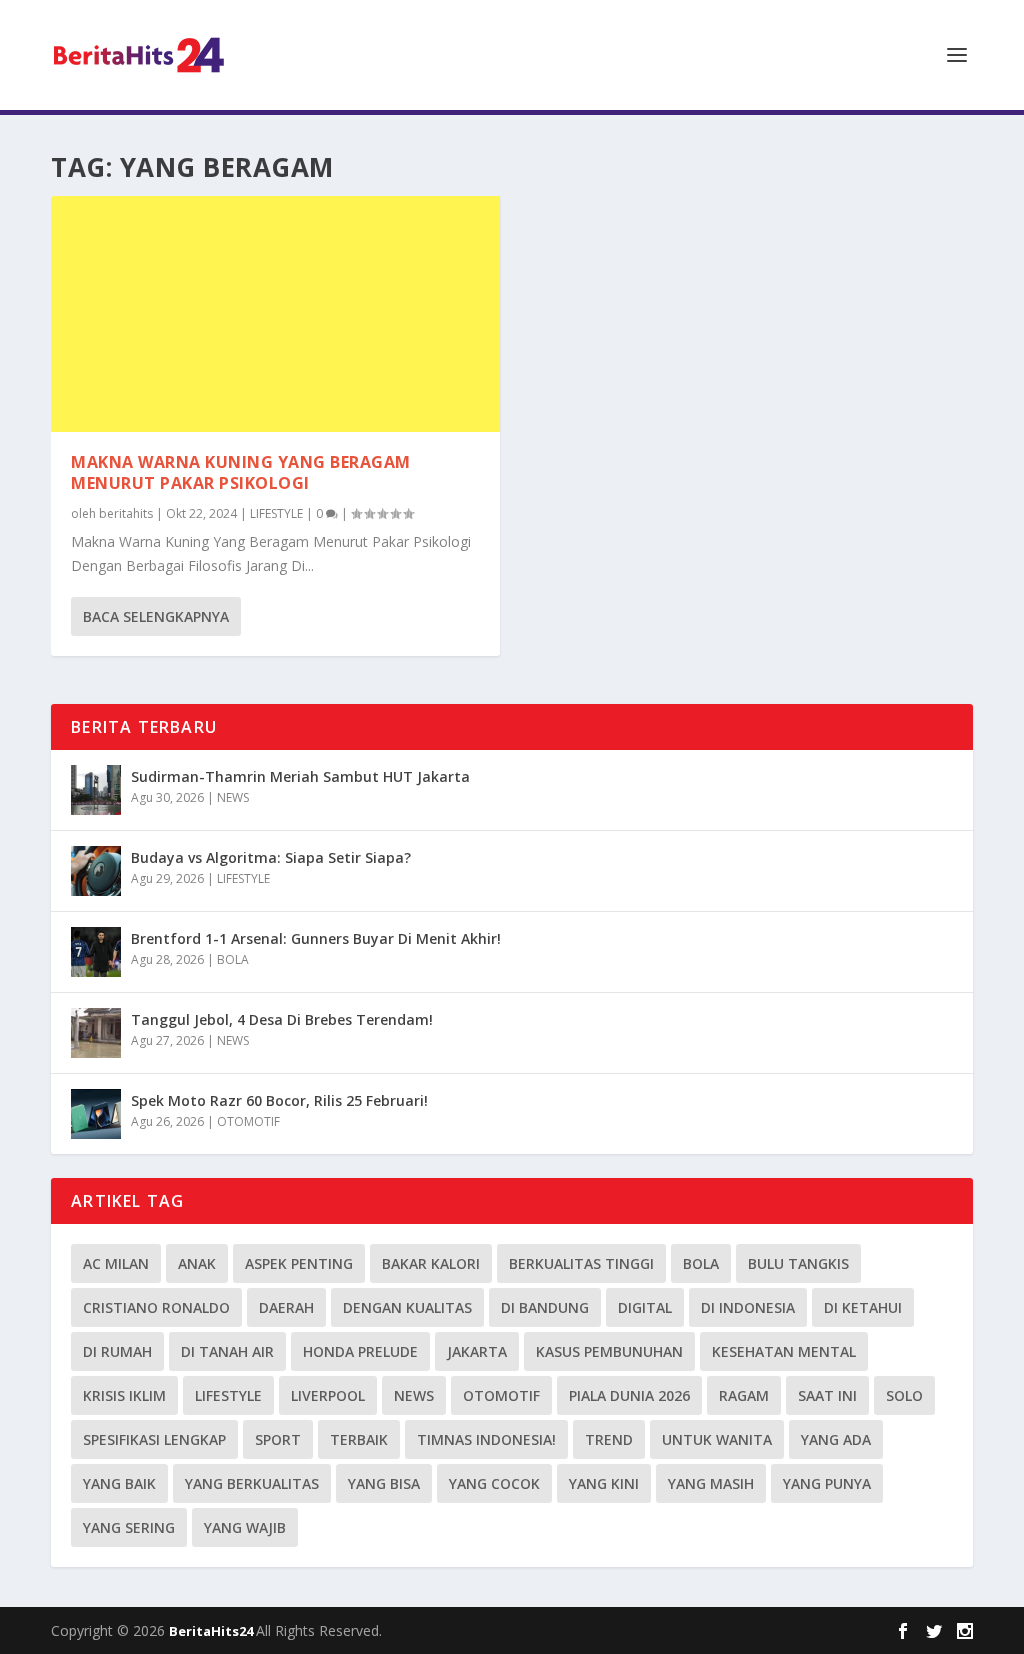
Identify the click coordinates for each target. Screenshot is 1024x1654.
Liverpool (328, 1395)
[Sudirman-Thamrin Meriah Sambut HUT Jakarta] (96, 790)
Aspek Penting (299, 1263)
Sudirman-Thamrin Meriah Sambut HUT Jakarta (300, 776)
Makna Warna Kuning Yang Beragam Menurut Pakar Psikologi (241, 472)
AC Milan (116, 1263)
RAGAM (744, 1395)
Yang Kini (604, 1483)
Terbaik (359, 1439)
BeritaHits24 (212, 1631)
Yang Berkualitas (252, 1483)
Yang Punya (827, 1483)
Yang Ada (836, 1439)
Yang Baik (119, 1483)
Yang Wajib (245, 1527)
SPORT (278, 1439)
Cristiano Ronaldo (156, 1307)
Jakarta (477, 1351)
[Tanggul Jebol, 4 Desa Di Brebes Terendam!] (96, 1033)
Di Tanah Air (227, 1351)
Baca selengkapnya (156, 616)
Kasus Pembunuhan (609, 1351)
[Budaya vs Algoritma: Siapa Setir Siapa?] (96, 871)
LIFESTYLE (276, 513)
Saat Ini (827, 1395)
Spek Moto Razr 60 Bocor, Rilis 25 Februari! (279, 1100)
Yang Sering (129, 1527)
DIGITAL (645, 1307)
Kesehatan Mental (784, 1351)
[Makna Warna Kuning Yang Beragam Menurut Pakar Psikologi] (275, 314)
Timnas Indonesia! (486, 1439)
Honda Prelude (360, 1351)
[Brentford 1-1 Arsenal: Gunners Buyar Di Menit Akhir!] (96, 952)
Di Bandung (545, 1307)
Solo (904, 1395)
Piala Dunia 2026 (629, 1395)
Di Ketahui (863, 1307)
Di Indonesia (748, 1307)
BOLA (233, 959)
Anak (197, 1263)
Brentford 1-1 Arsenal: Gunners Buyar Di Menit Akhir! (316, 938)
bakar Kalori (431, 1263)
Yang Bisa (384, 1483)
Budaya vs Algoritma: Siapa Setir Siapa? (271, 857)
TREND (609, 1439)
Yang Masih (711, 1483)
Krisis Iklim (124, 1395)
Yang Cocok (494, 1483)
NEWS (233, 797)
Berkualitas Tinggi (581, 1263)
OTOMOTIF (248, 1121)
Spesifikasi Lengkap (154, 1439)
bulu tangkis (798, 1263)
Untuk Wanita (717, 1439)
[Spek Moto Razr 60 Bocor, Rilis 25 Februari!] (96, 1114)
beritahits (126, 513)
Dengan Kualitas (407, 1307)
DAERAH (286, 1307)
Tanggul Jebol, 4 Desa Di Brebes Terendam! (282, 1019)
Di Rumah (117, 1351)
